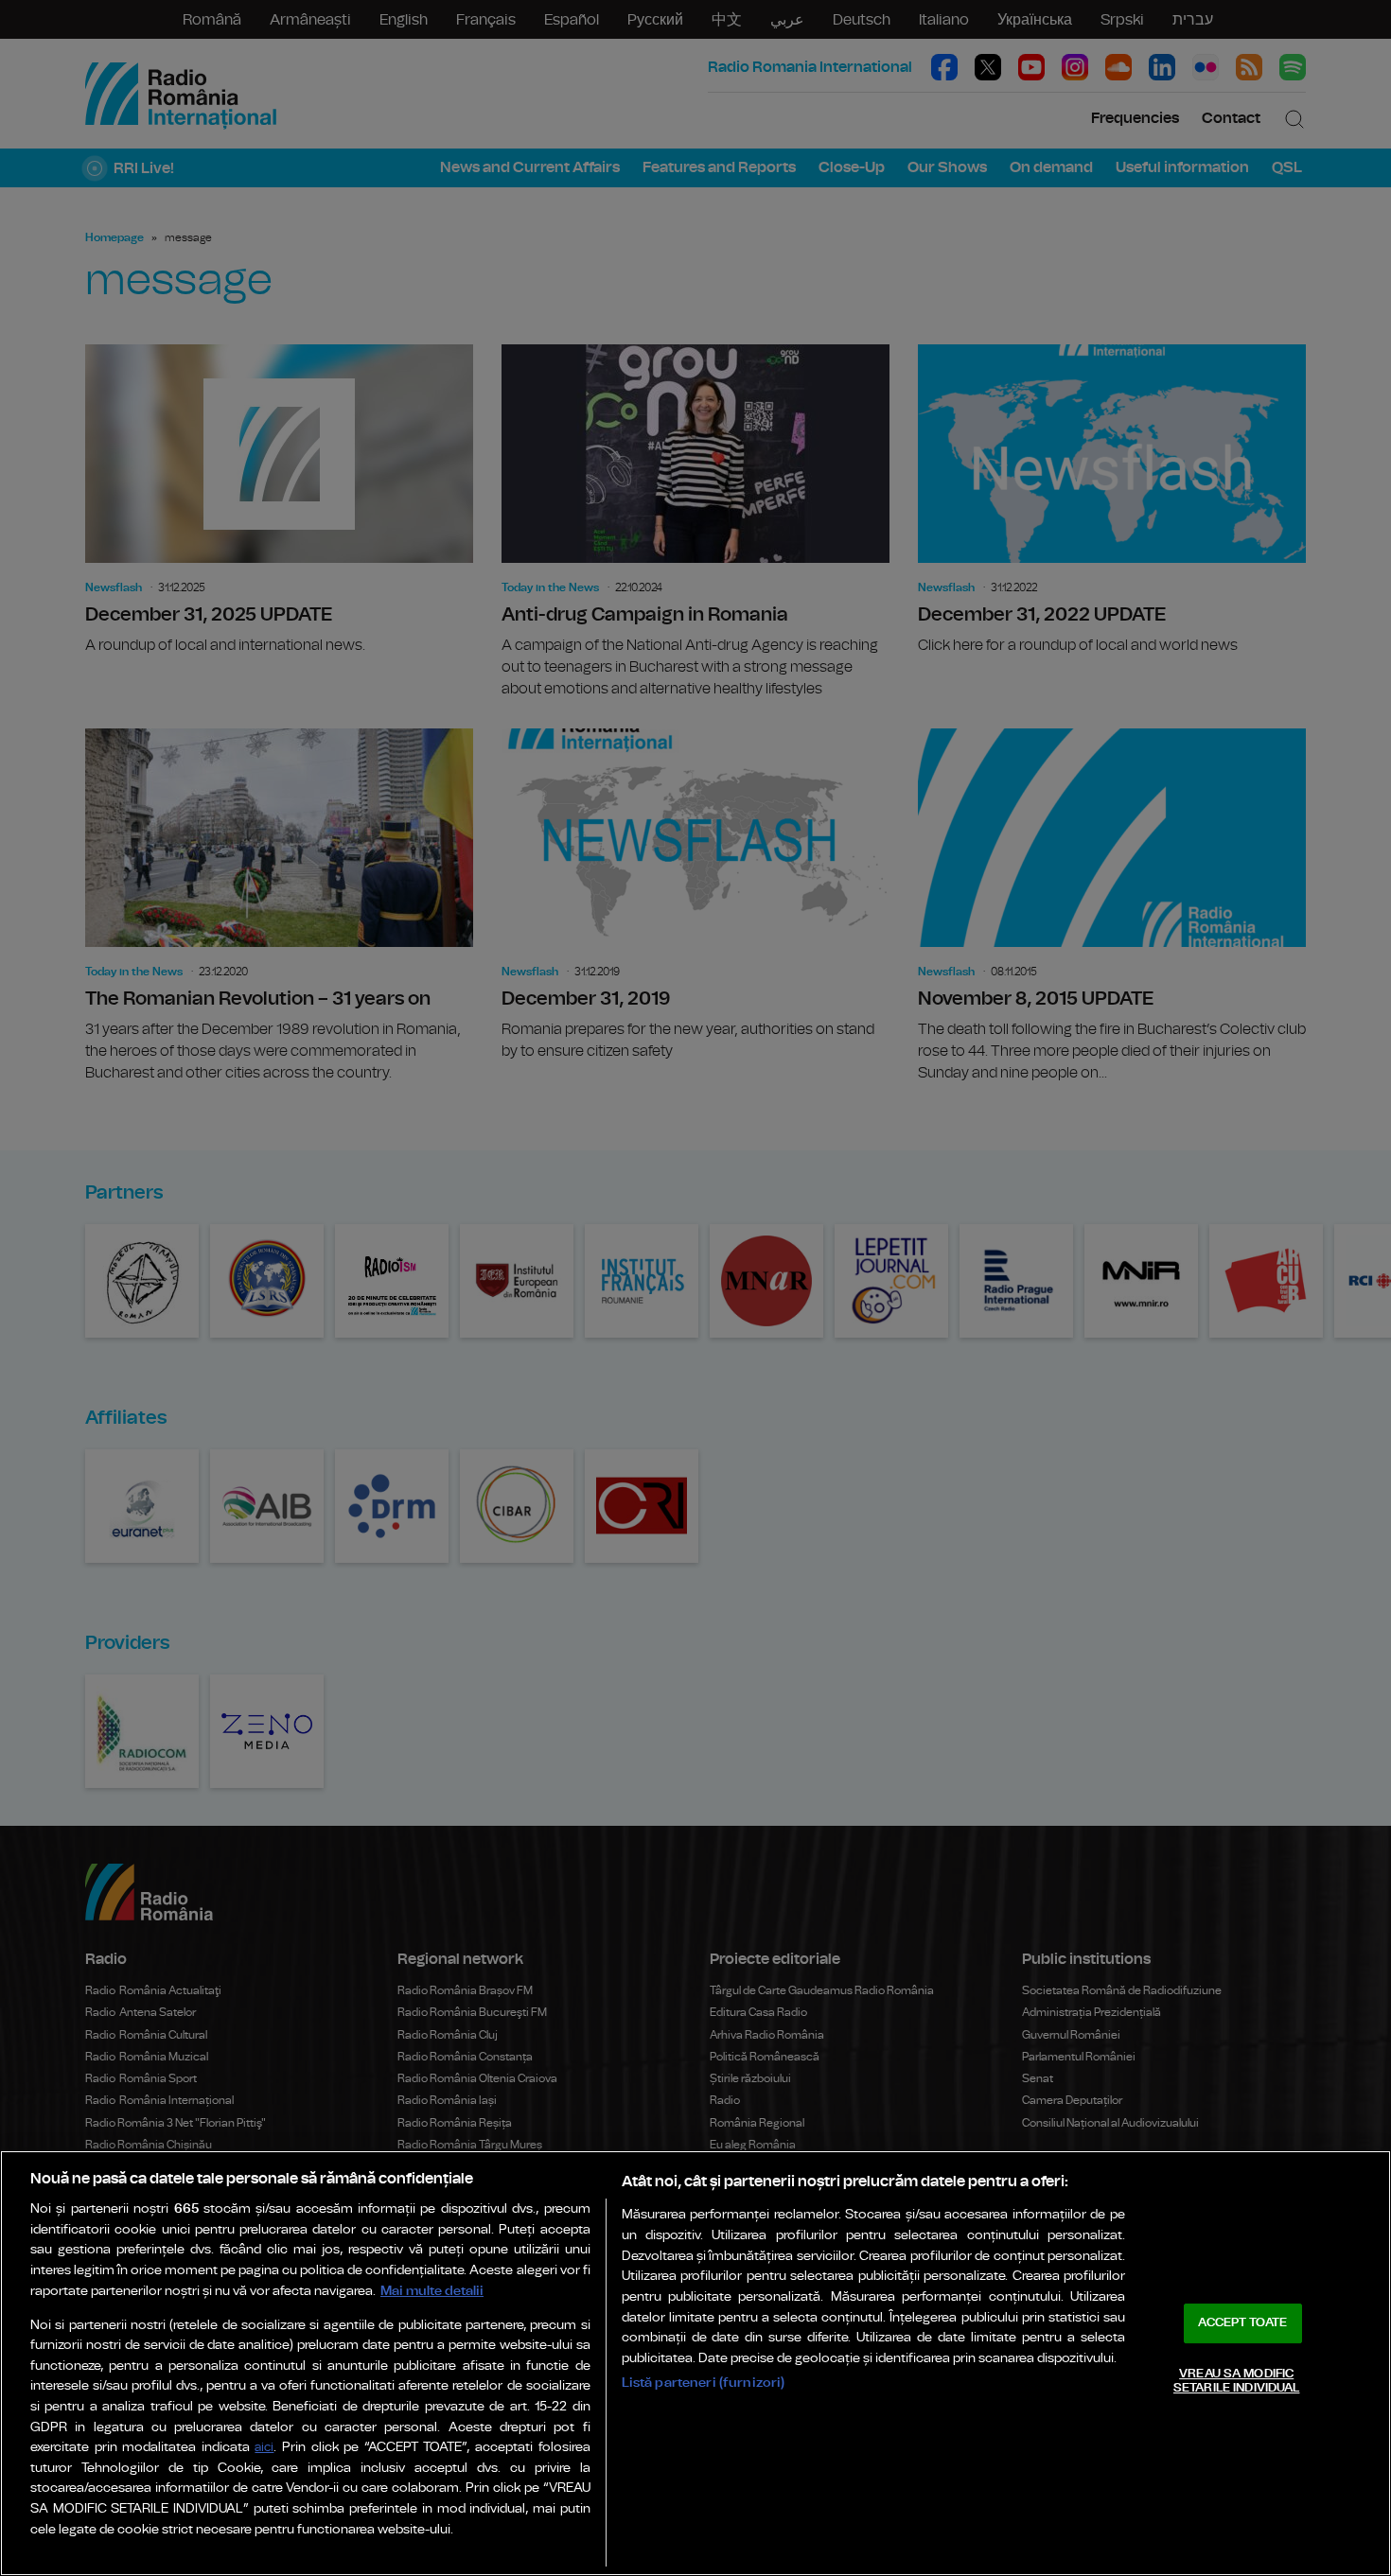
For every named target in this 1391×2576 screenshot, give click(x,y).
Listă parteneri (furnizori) (704, 2383)
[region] (695, 2363)
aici (264, 2448)
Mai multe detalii (432, 2291)
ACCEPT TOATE (1242, 2323)
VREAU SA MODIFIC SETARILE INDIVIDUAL (1236, 2382)
